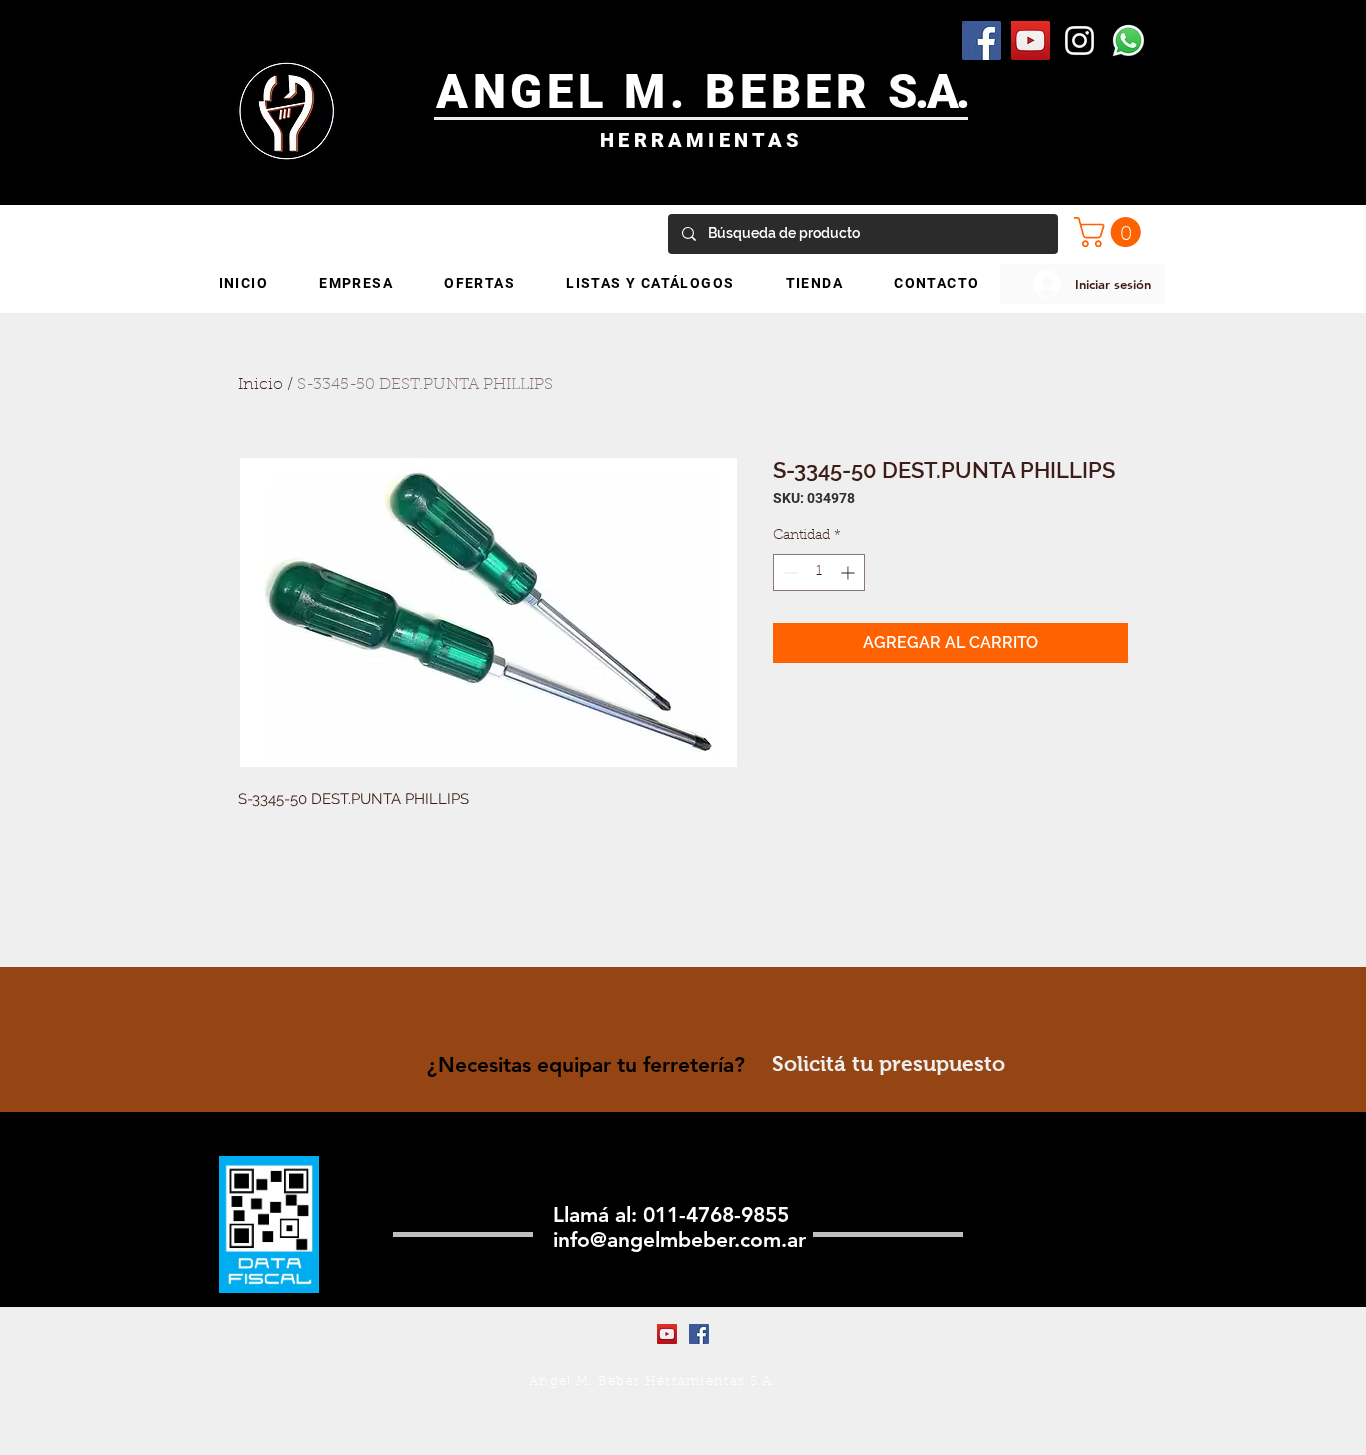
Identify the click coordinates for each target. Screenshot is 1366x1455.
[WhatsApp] (1128, 40)
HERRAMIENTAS (701, 140)
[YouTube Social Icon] (1030, 40)
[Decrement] (788, 572)
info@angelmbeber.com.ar (679, 1239)
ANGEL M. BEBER (662, 91)
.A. (941, 91)
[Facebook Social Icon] (981, 40)
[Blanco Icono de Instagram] (1079, 40)
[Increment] (849, 572)
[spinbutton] (819, 572)
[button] (1111, 232)
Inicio (260, 385)
